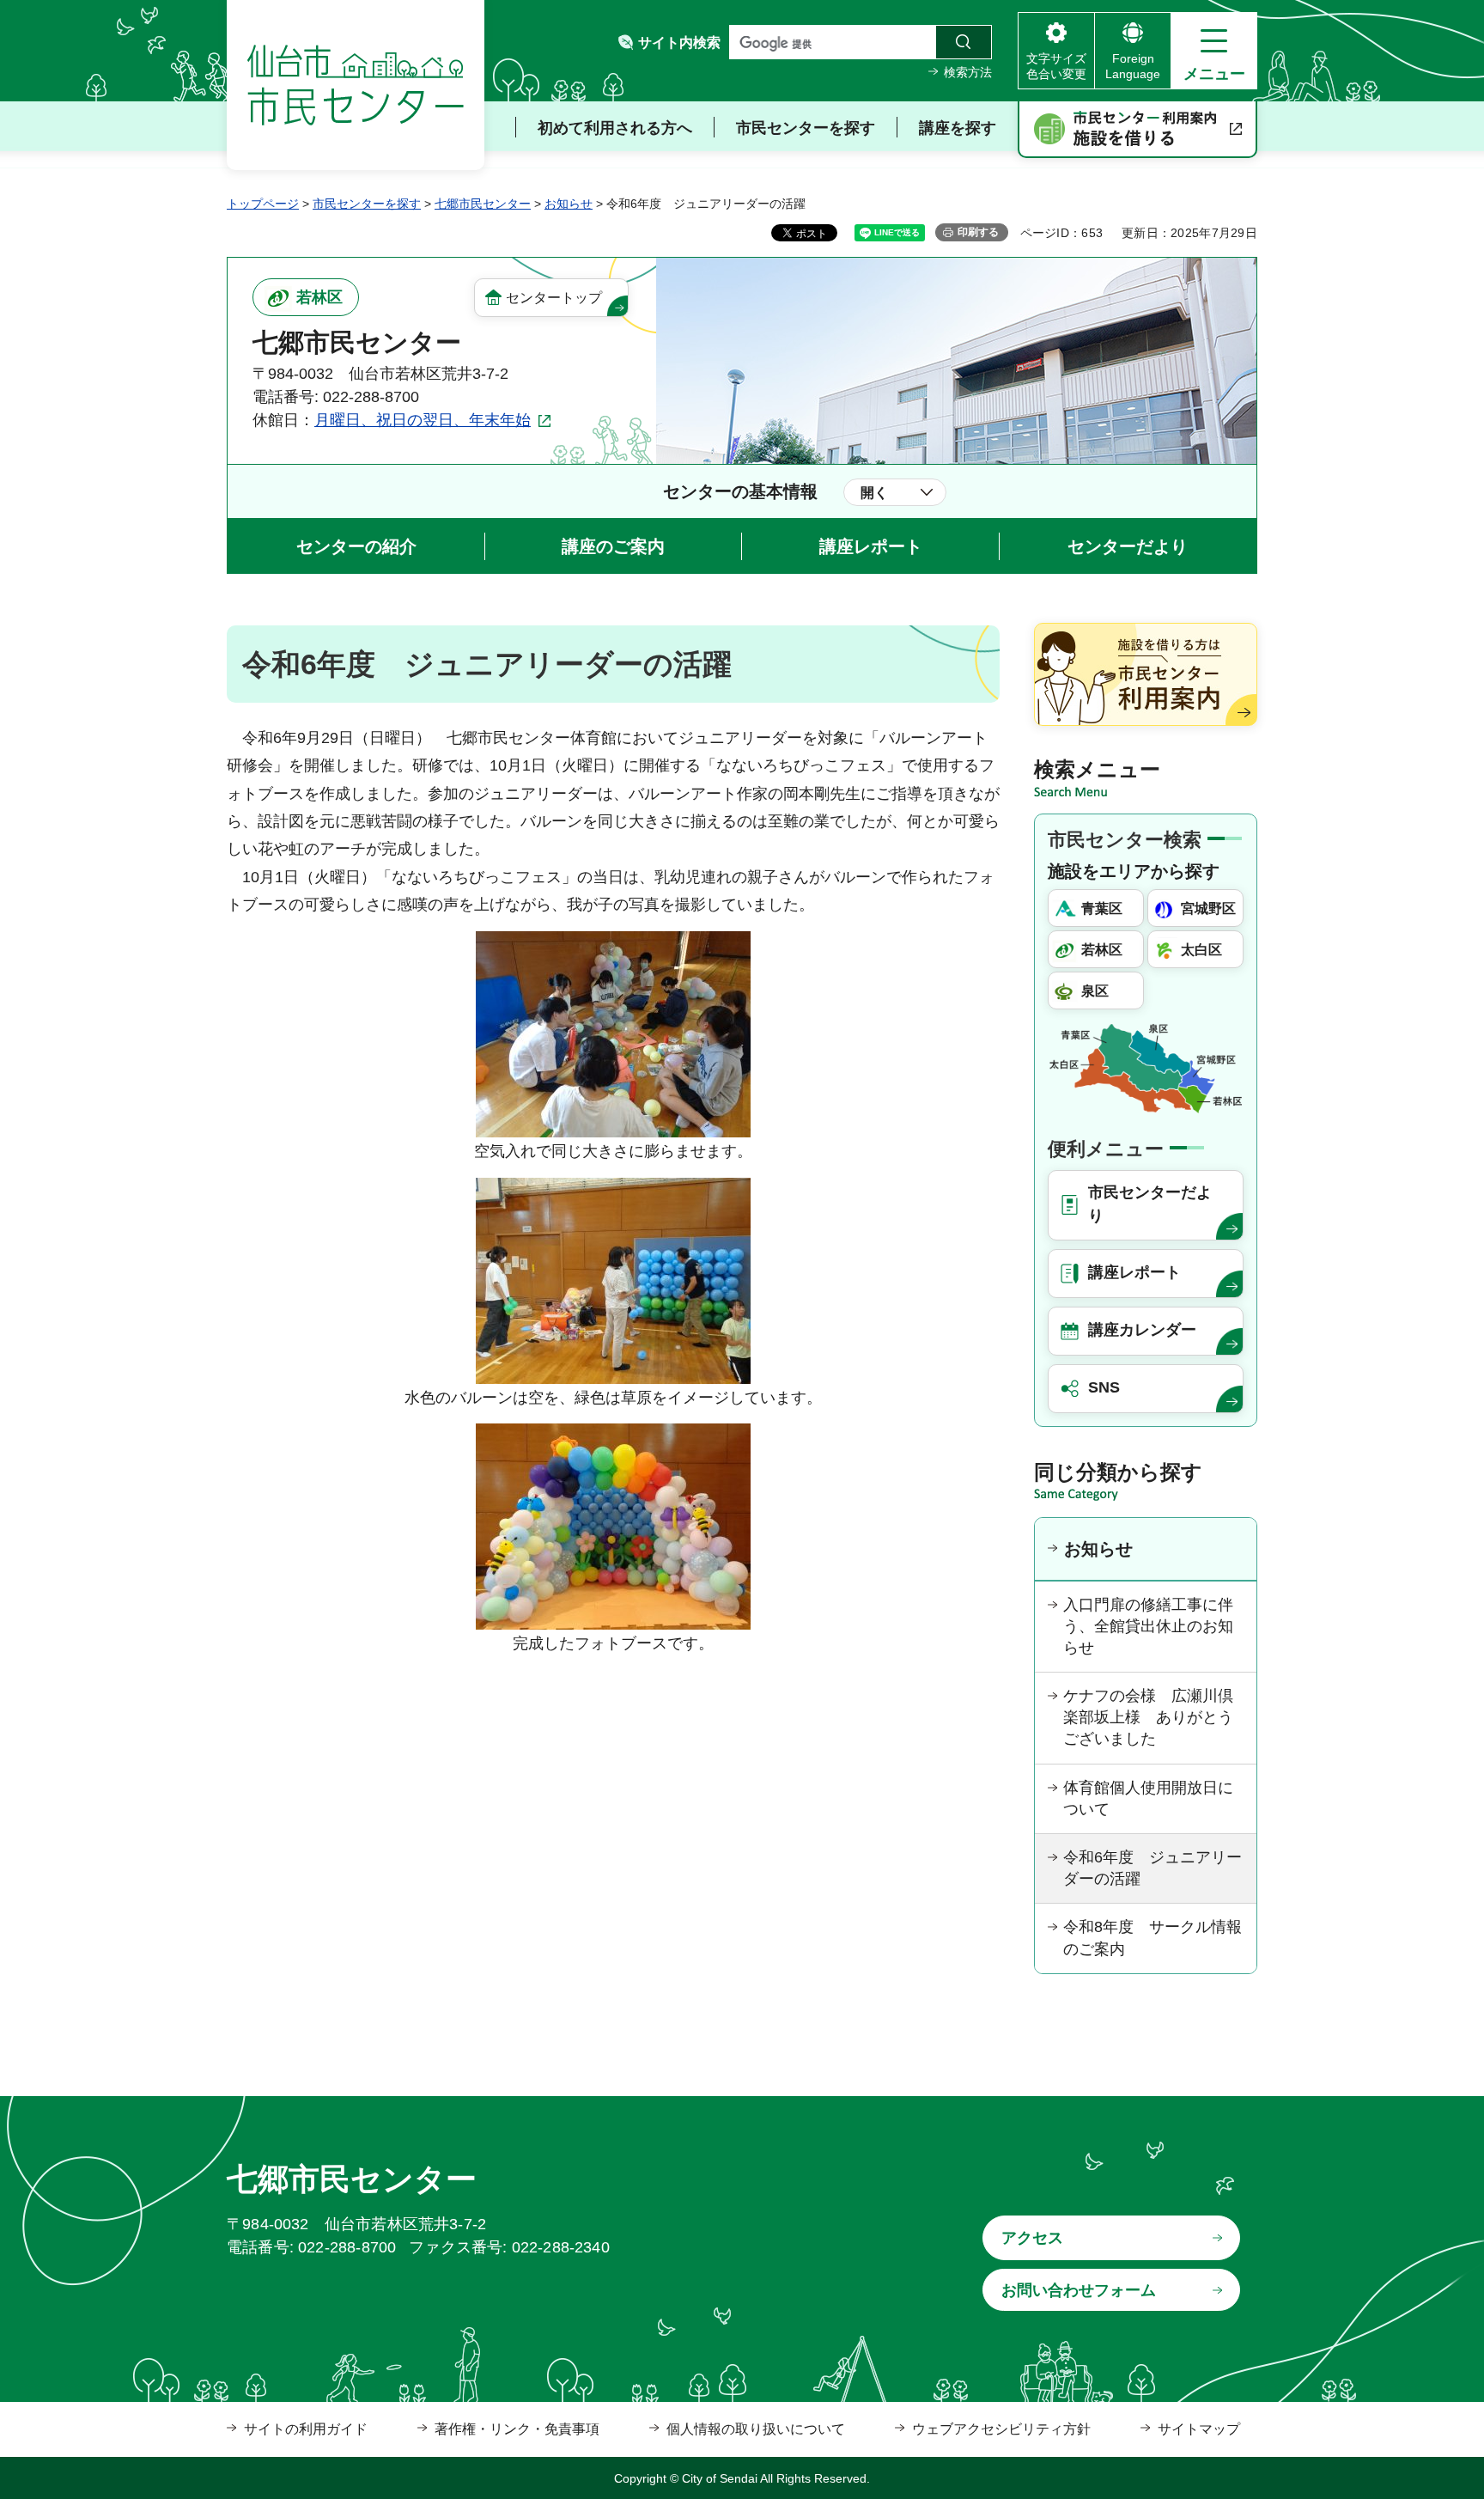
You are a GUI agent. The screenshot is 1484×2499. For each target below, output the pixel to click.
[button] (1214, 51)
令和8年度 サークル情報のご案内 (1153, 1938)
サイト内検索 (679, 43)
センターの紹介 (356, 546)
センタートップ (554, 298)
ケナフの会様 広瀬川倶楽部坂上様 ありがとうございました (1148, 1717)
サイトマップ (1199, 2429)
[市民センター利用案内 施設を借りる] (1137, 130)
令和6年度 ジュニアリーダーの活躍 (1153, 1868)
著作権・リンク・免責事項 (517, 2429)
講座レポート (871, 546)
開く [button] (874, 493)
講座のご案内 (613, 546)
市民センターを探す (367, 204)
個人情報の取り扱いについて (756, 2429)
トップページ (263, 204)
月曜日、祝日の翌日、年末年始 (423, 420)
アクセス (1032, 2238)
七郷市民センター (483, 204)
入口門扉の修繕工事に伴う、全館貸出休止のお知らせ (1148, 1626)
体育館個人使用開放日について (1148, 1798)
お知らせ (569, 204)
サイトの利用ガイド (306, 2429)
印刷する (978, 232)
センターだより (1128, 546)
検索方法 (968, 72)
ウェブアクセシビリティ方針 (1001, 2429)
